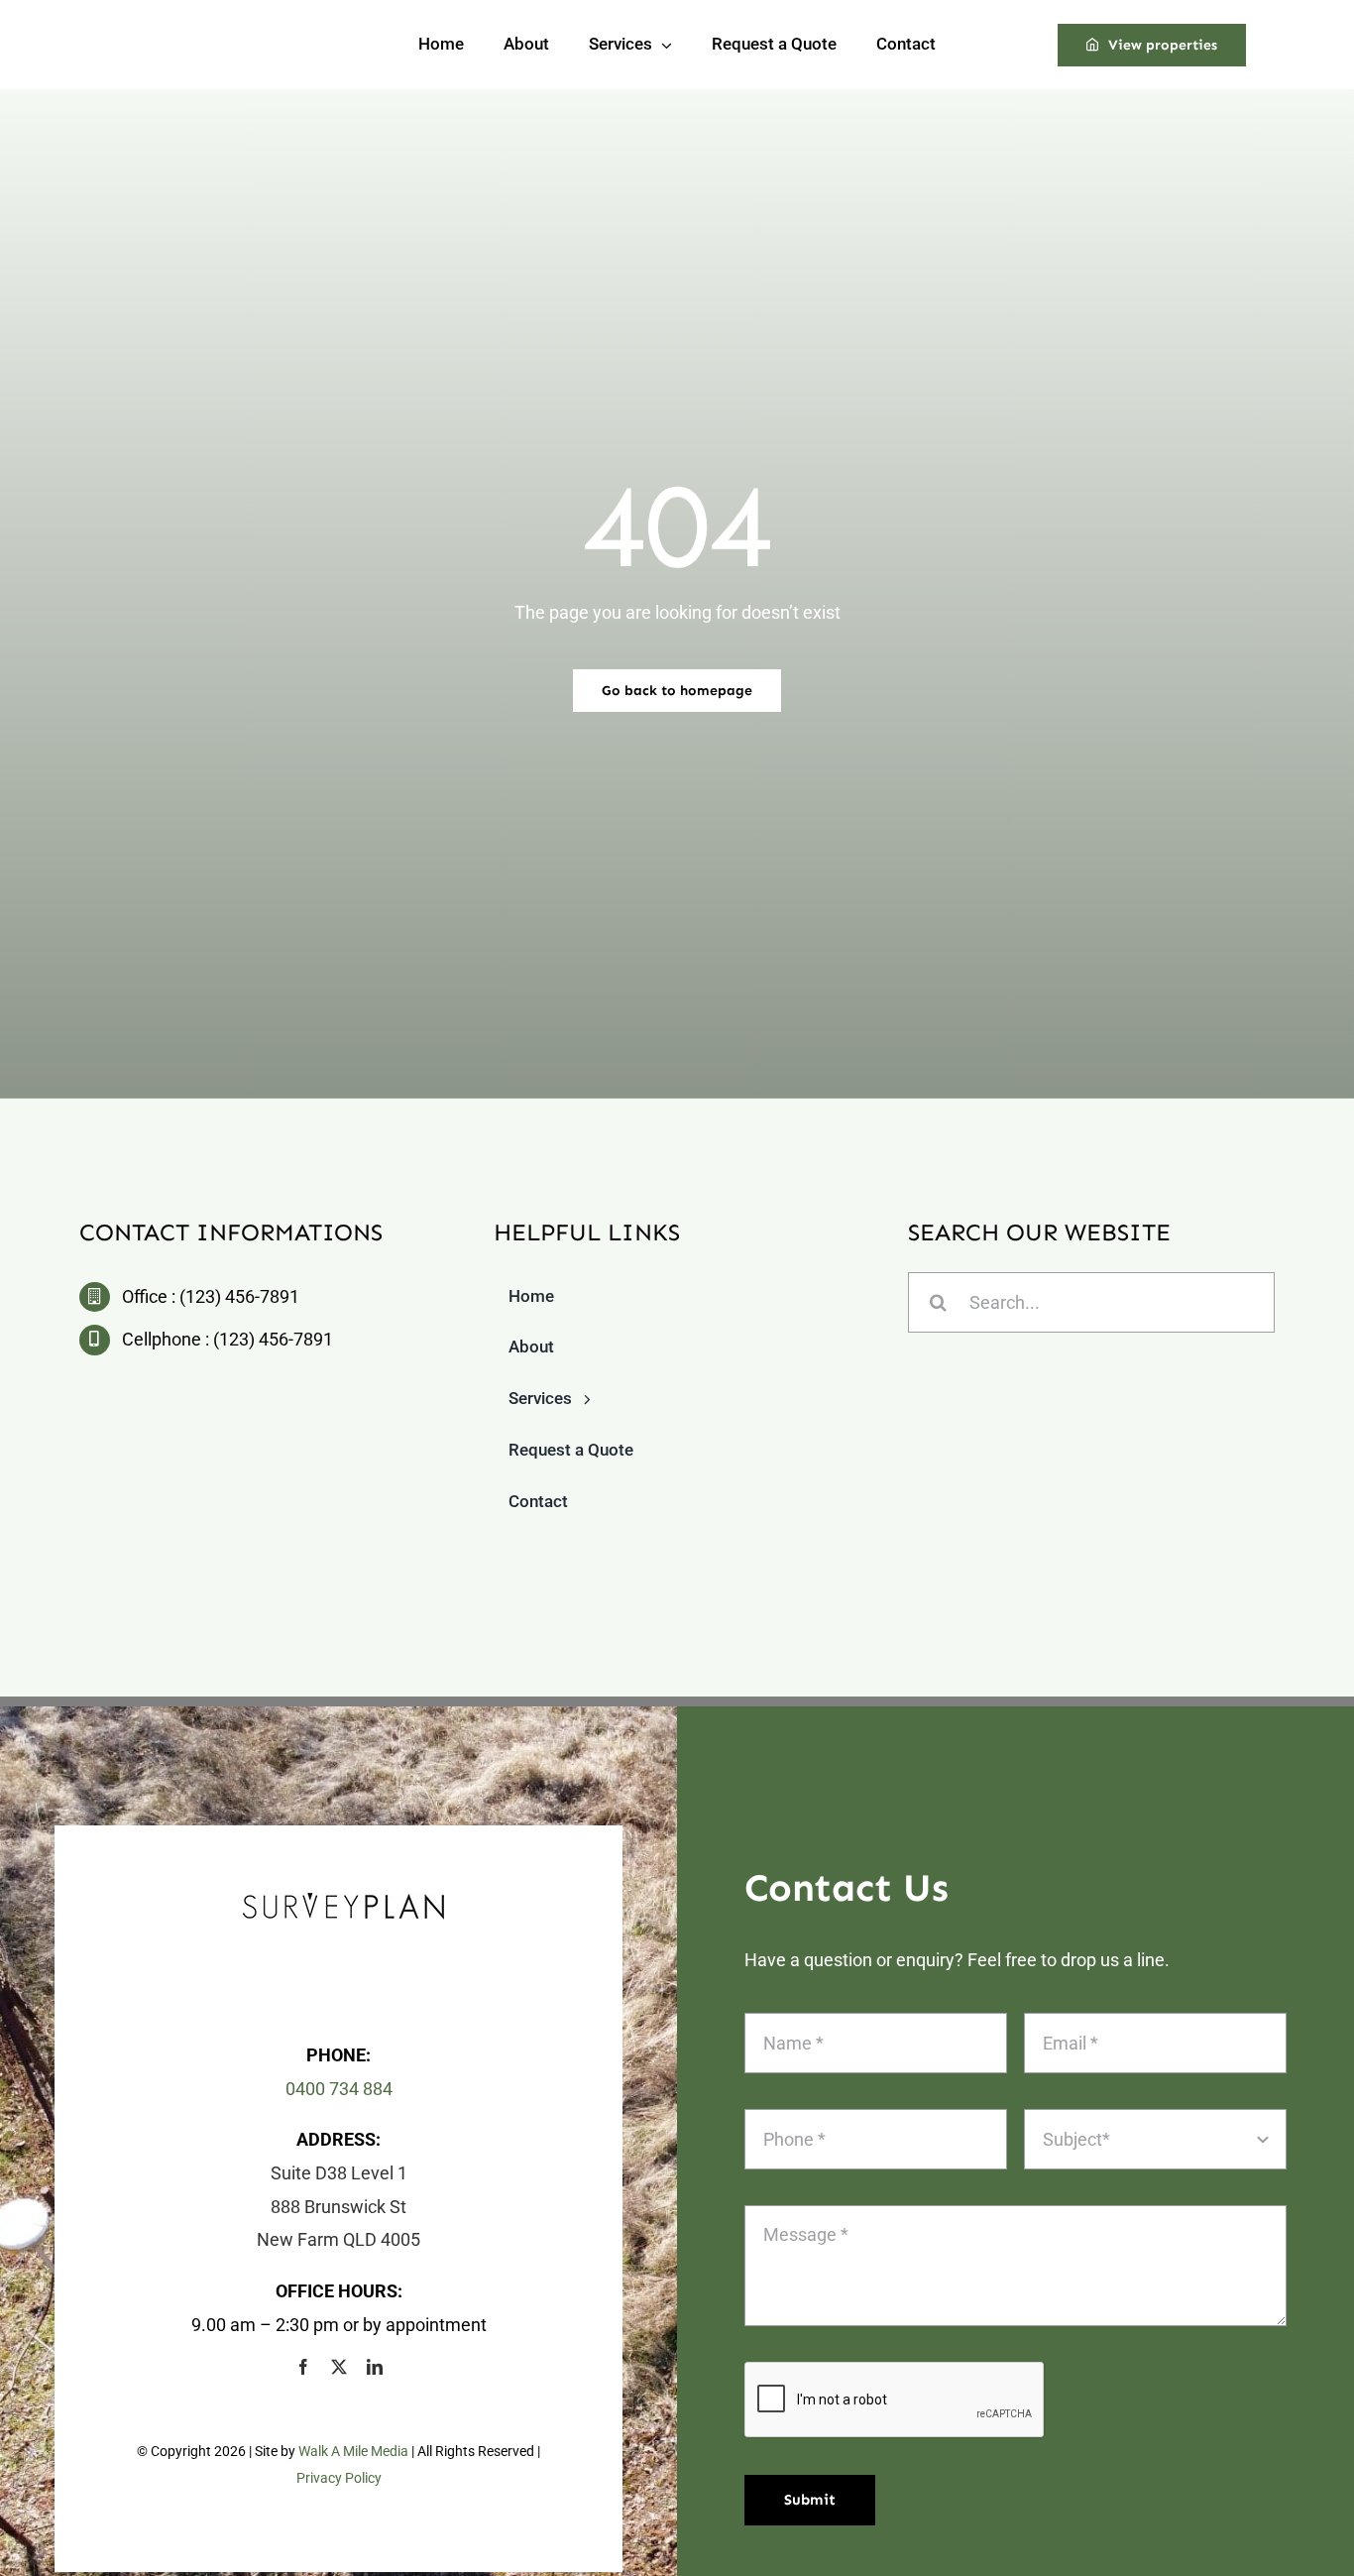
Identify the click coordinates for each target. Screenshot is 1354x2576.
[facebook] (303, 2367)
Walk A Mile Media (353, 2451)
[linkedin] (375, 2367)
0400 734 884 (339, 2089)
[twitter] (339, 2367)
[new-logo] (343, 1901)
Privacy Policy (339, 2478)
